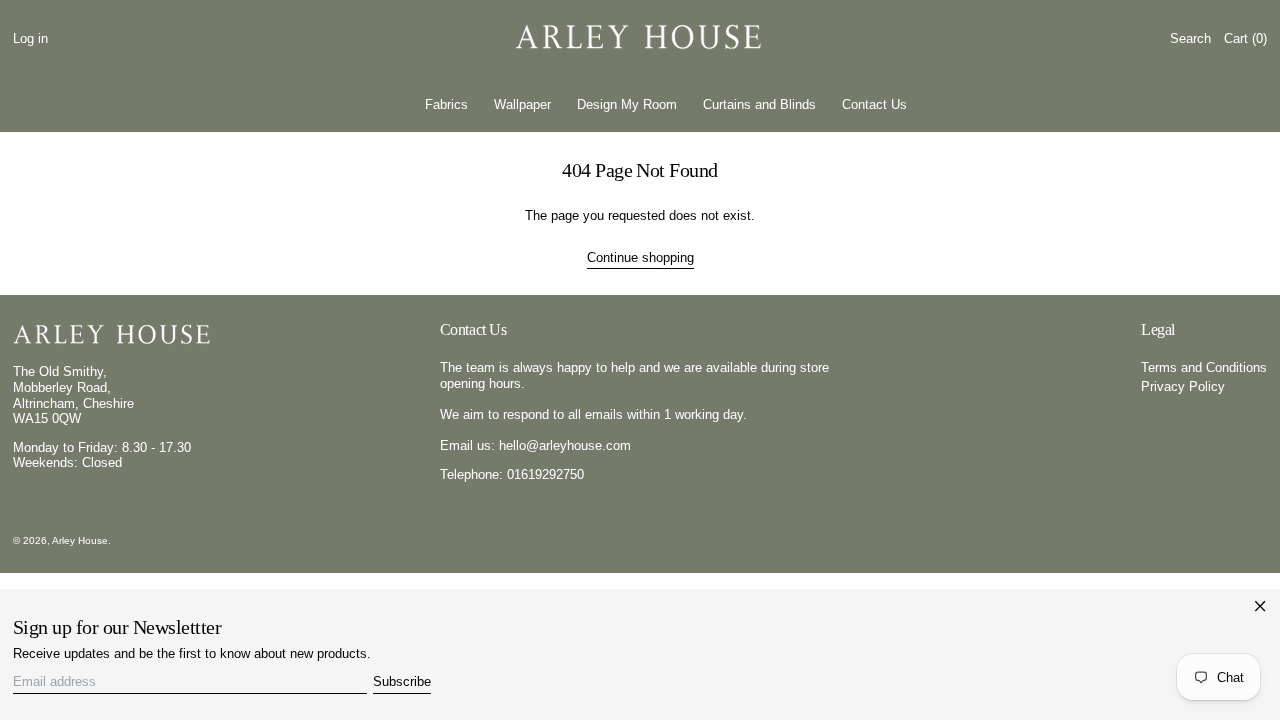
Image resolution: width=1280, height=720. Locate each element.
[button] (1190, 38)
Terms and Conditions (1204, 367)
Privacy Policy (1183, 386)
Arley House (80, 540)
